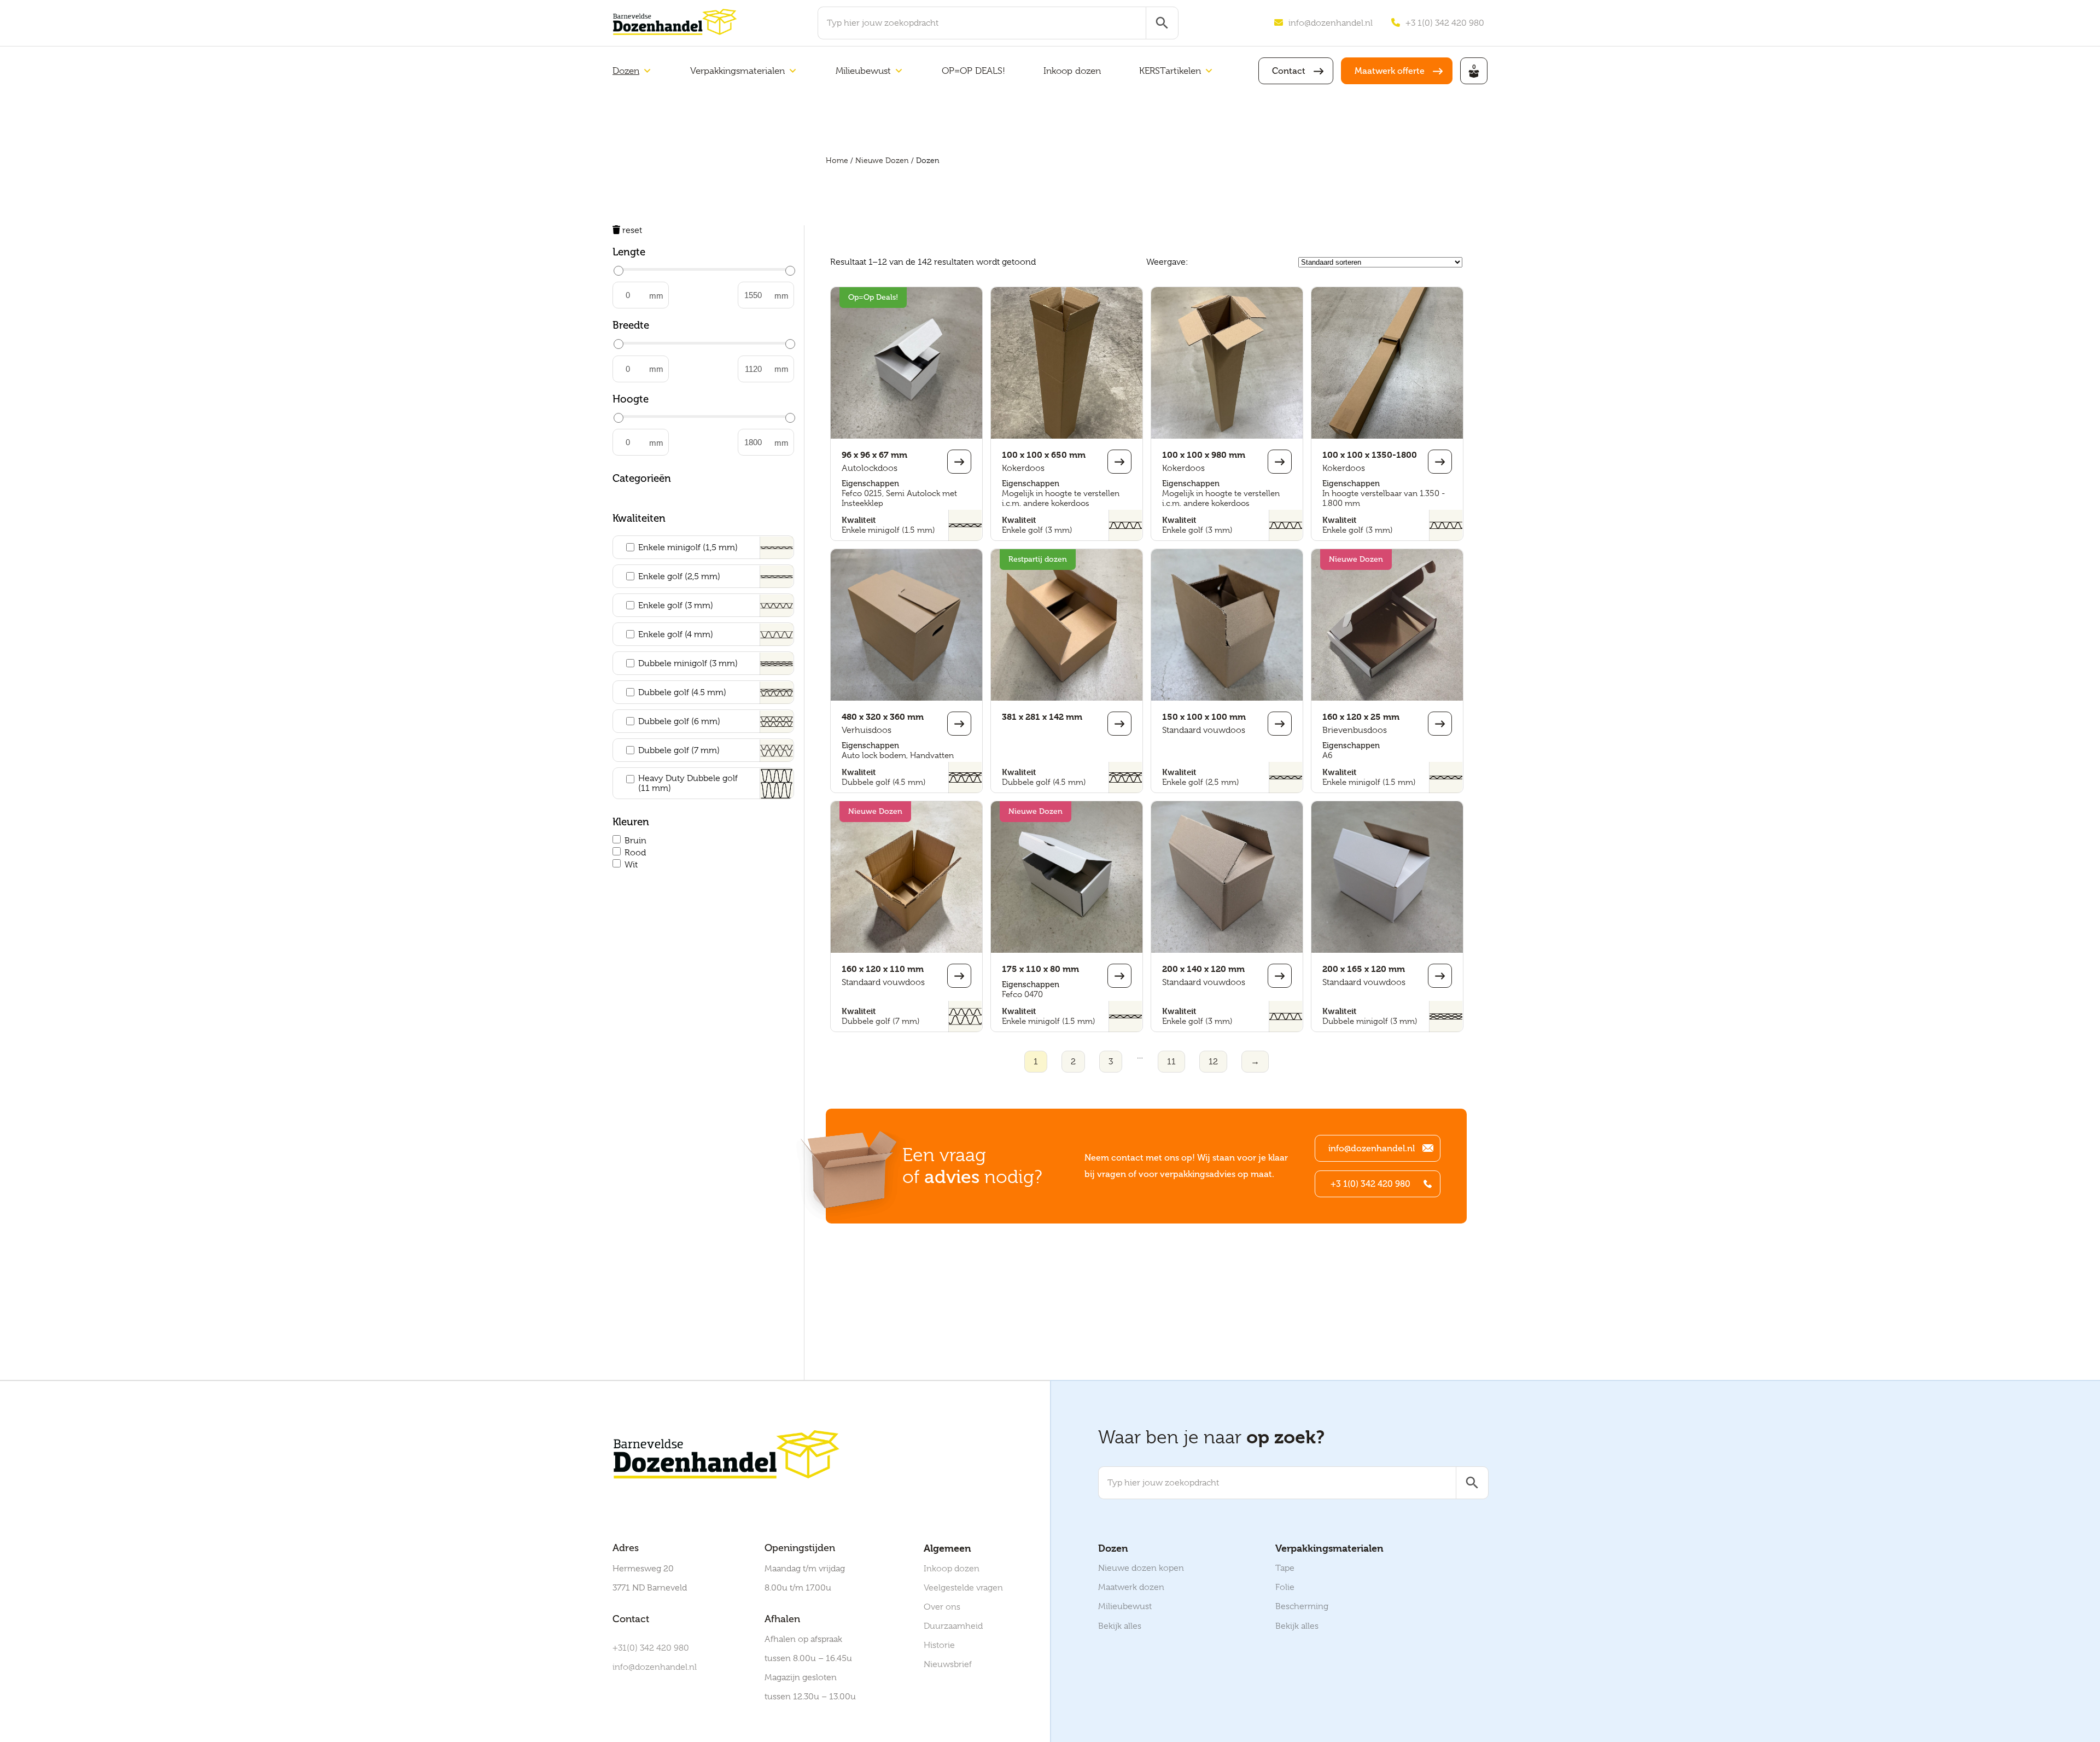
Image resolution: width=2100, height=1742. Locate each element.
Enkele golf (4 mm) (676, 634)
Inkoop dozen (1072, 71)
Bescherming (1302, 1606)
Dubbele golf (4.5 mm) (682, 692)
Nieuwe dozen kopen (1141, 1568)
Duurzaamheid (953, 1626)
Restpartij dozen (1038, 559)
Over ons (942, 1607)
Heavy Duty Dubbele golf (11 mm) (688, 783)
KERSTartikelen (1170, 71)
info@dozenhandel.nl (1331, 23)
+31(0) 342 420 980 (651, 1648)
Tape (1285, 1568)
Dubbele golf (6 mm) (679, 721)
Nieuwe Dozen (882, 160)
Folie (1285, 1587)
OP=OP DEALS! (973, 71)
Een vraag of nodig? (972, 1166)
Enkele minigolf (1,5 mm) (688, 547)
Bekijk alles (1120, 1626)
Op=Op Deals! (873, 297)
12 (1213, 1062)
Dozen (626, 71)
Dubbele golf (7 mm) (679, 750)
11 (1171, 1062)
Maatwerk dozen (1131, 1587)
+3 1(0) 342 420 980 (1445, 23)
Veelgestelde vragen (963, 1588)
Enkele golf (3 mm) (676, 605)
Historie (939, 1645)
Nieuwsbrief (948, 1664)
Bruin (635, 841)
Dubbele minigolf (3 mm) (688, 663)
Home (837, 160)
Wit (631, 865)
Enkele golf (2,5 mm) (679, 576)
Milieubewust (863, 71)
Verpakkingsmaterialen (737, 71)
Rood (635, 853)
